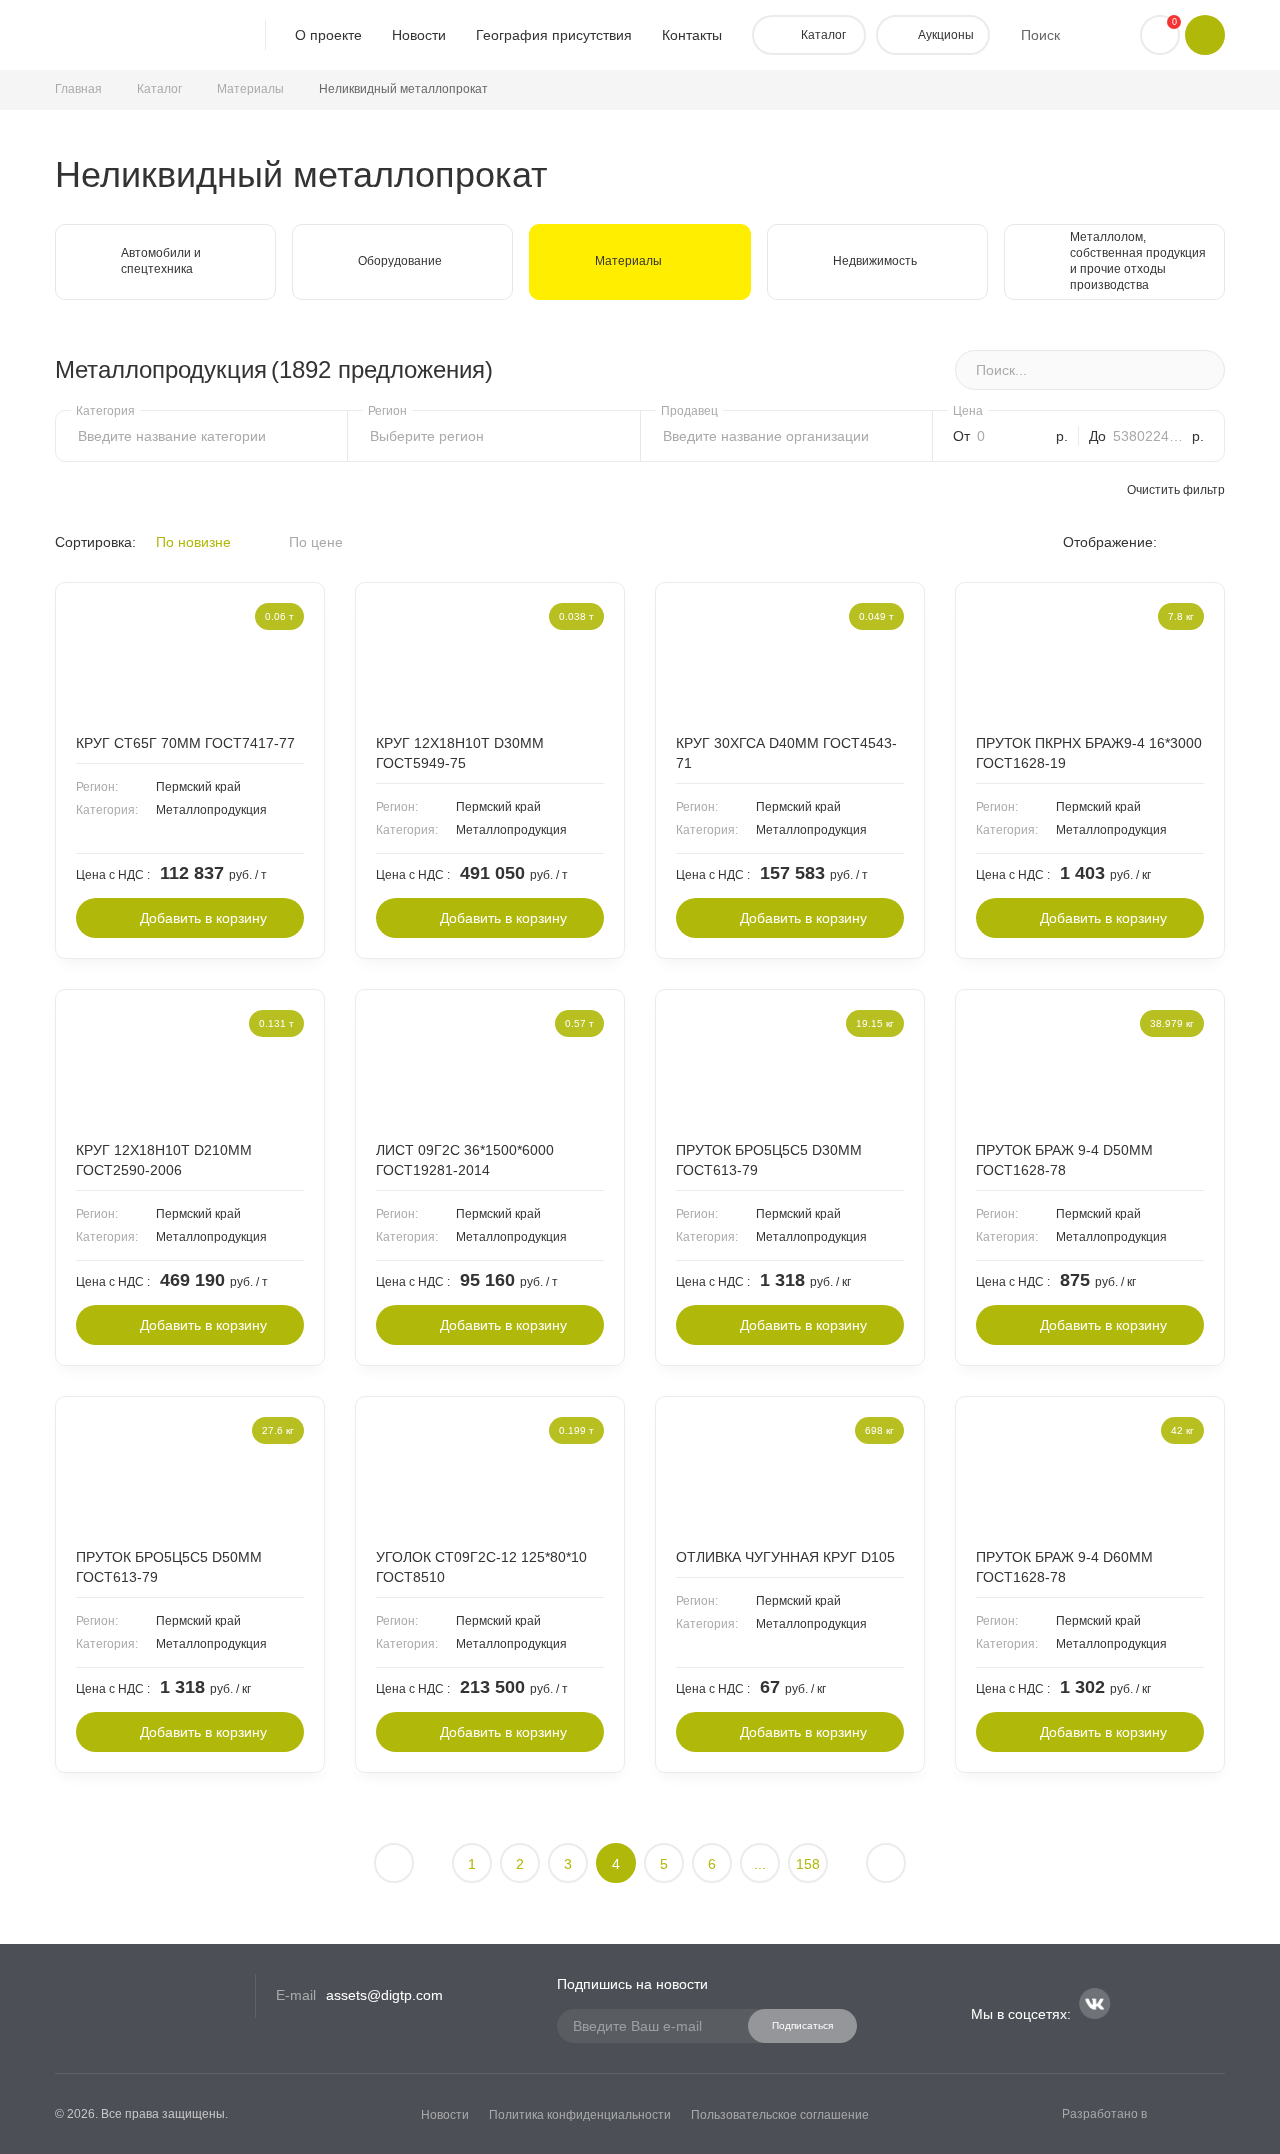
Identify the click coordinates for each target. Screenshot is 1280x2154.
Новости (419, 35)
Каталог (159, 89)
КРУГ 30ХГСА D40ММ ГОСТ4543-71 (786, 753)
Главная (78, 89)
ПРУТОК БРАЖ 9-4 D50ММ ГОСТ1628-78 (1064, 1160)
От (961, 436)
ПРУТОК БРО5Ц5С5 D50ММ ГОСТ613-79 (169, 1567)
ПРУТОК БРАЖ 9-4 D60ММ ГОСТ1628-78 (1064, 1567)
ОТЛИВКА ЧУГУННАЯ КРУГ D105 (785, 1557)
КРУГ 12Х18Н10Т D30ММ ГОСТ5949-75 (460, 753)
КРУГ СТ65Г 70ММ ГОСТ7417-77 (185, 743)
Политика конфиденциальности (580, 2115)
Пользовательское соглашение (780, 2115)
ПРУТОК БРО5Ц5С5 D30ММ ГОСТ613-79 (769, 1160)
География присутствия (554, 35)
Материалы (250, 89)
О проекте (328, 35)
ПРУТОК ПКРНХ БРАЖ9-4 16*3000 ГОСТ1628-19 (1089, 753)
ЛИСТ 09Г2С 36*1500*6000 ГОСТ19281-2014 (465, 1160)
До (1097, 436)
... (760, 1864)
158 (808, 1864)
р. (1062, 436)
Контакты (692, 35)
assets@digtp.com (384, 1995)
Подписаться (802, 2025)
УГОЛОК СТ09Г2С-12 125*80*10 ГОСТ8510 (481, 1567)
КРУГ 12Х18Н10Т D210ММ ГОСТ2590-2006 (164, 1160)
